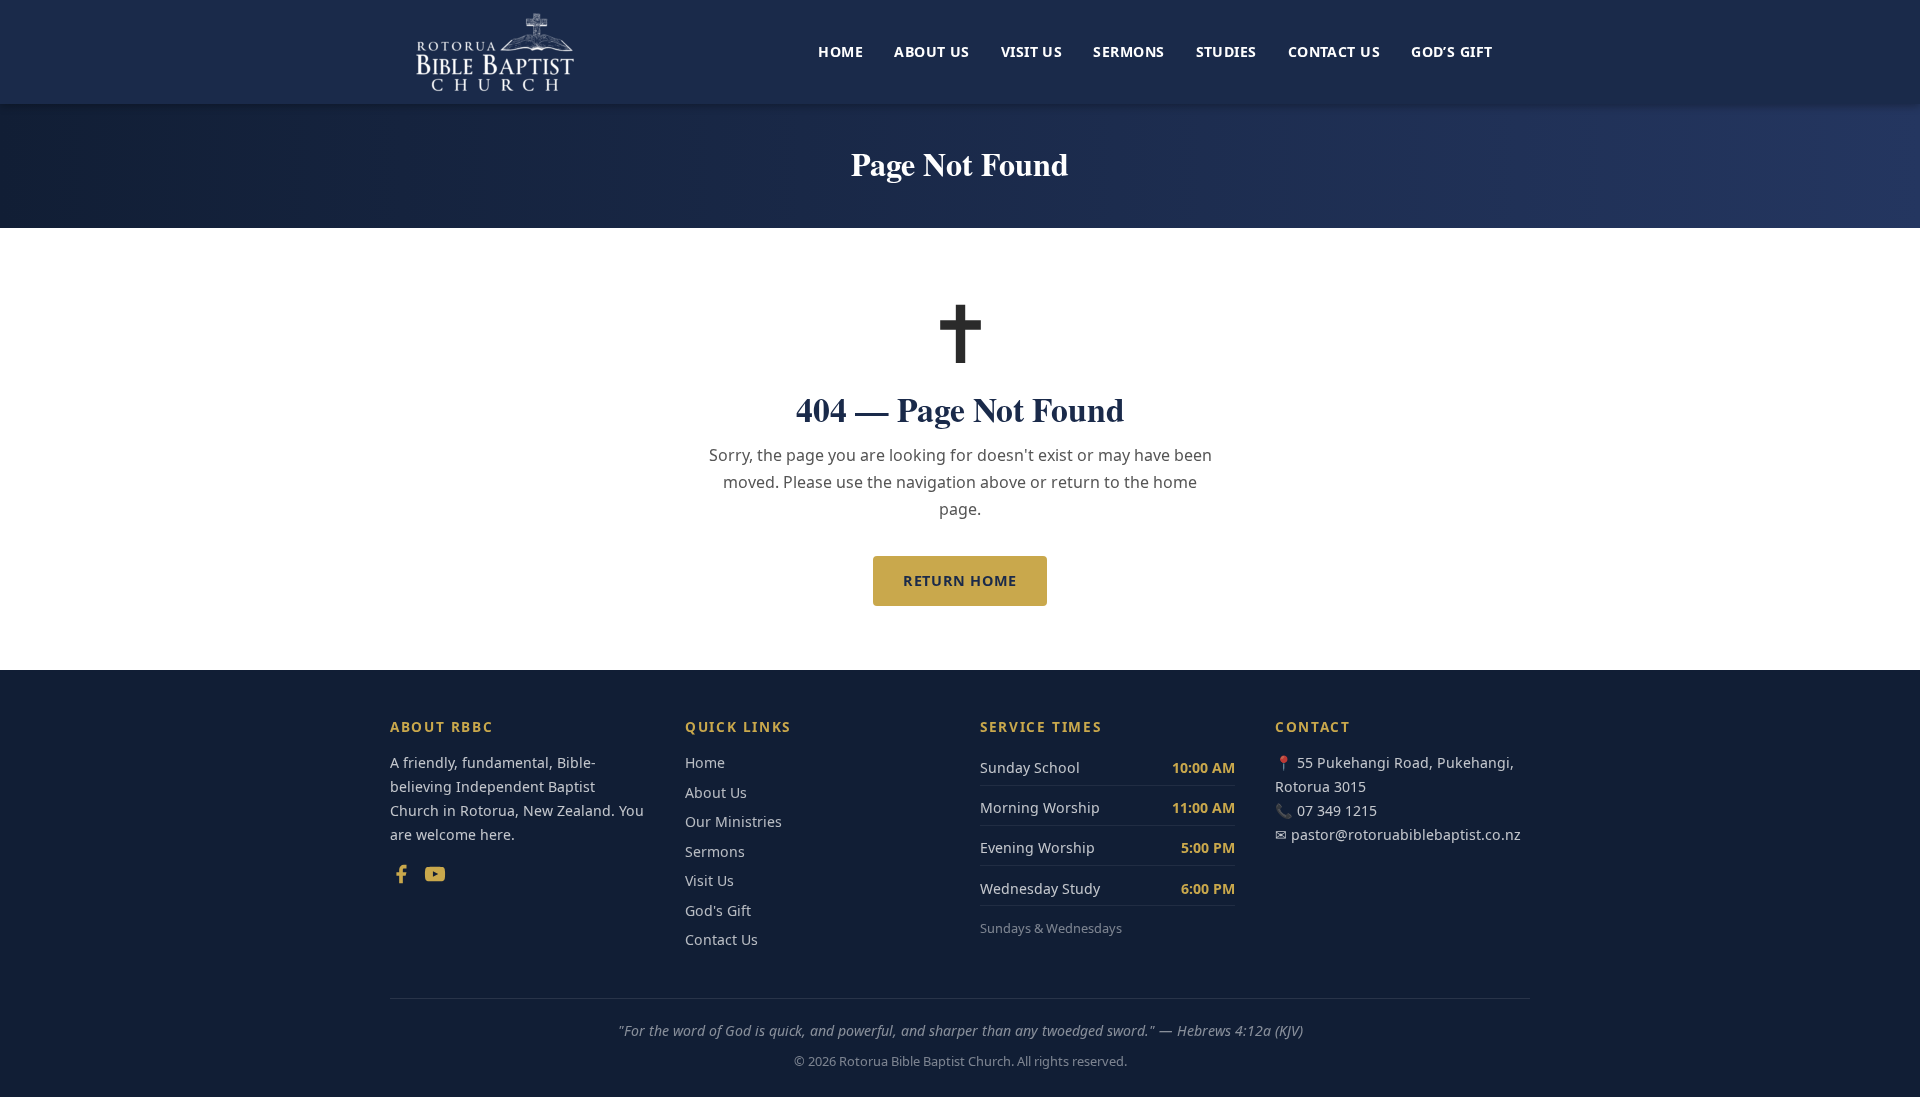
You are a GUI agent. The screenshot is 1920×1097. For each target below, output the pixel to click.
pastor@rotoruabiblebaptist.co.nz (1406, 834)
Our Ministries (733, 821)
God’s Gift (1451, 51)
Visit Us (1031, 51)
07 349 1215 (1337, 810)
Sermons (1128, 51)
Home (840, 51)
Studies (1226, 51)
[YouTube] (435, 878)
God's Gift (718, 910)
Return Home (959, 580)
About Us (931, 51)
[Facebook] (401, 878)
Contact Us (1334, 51)
